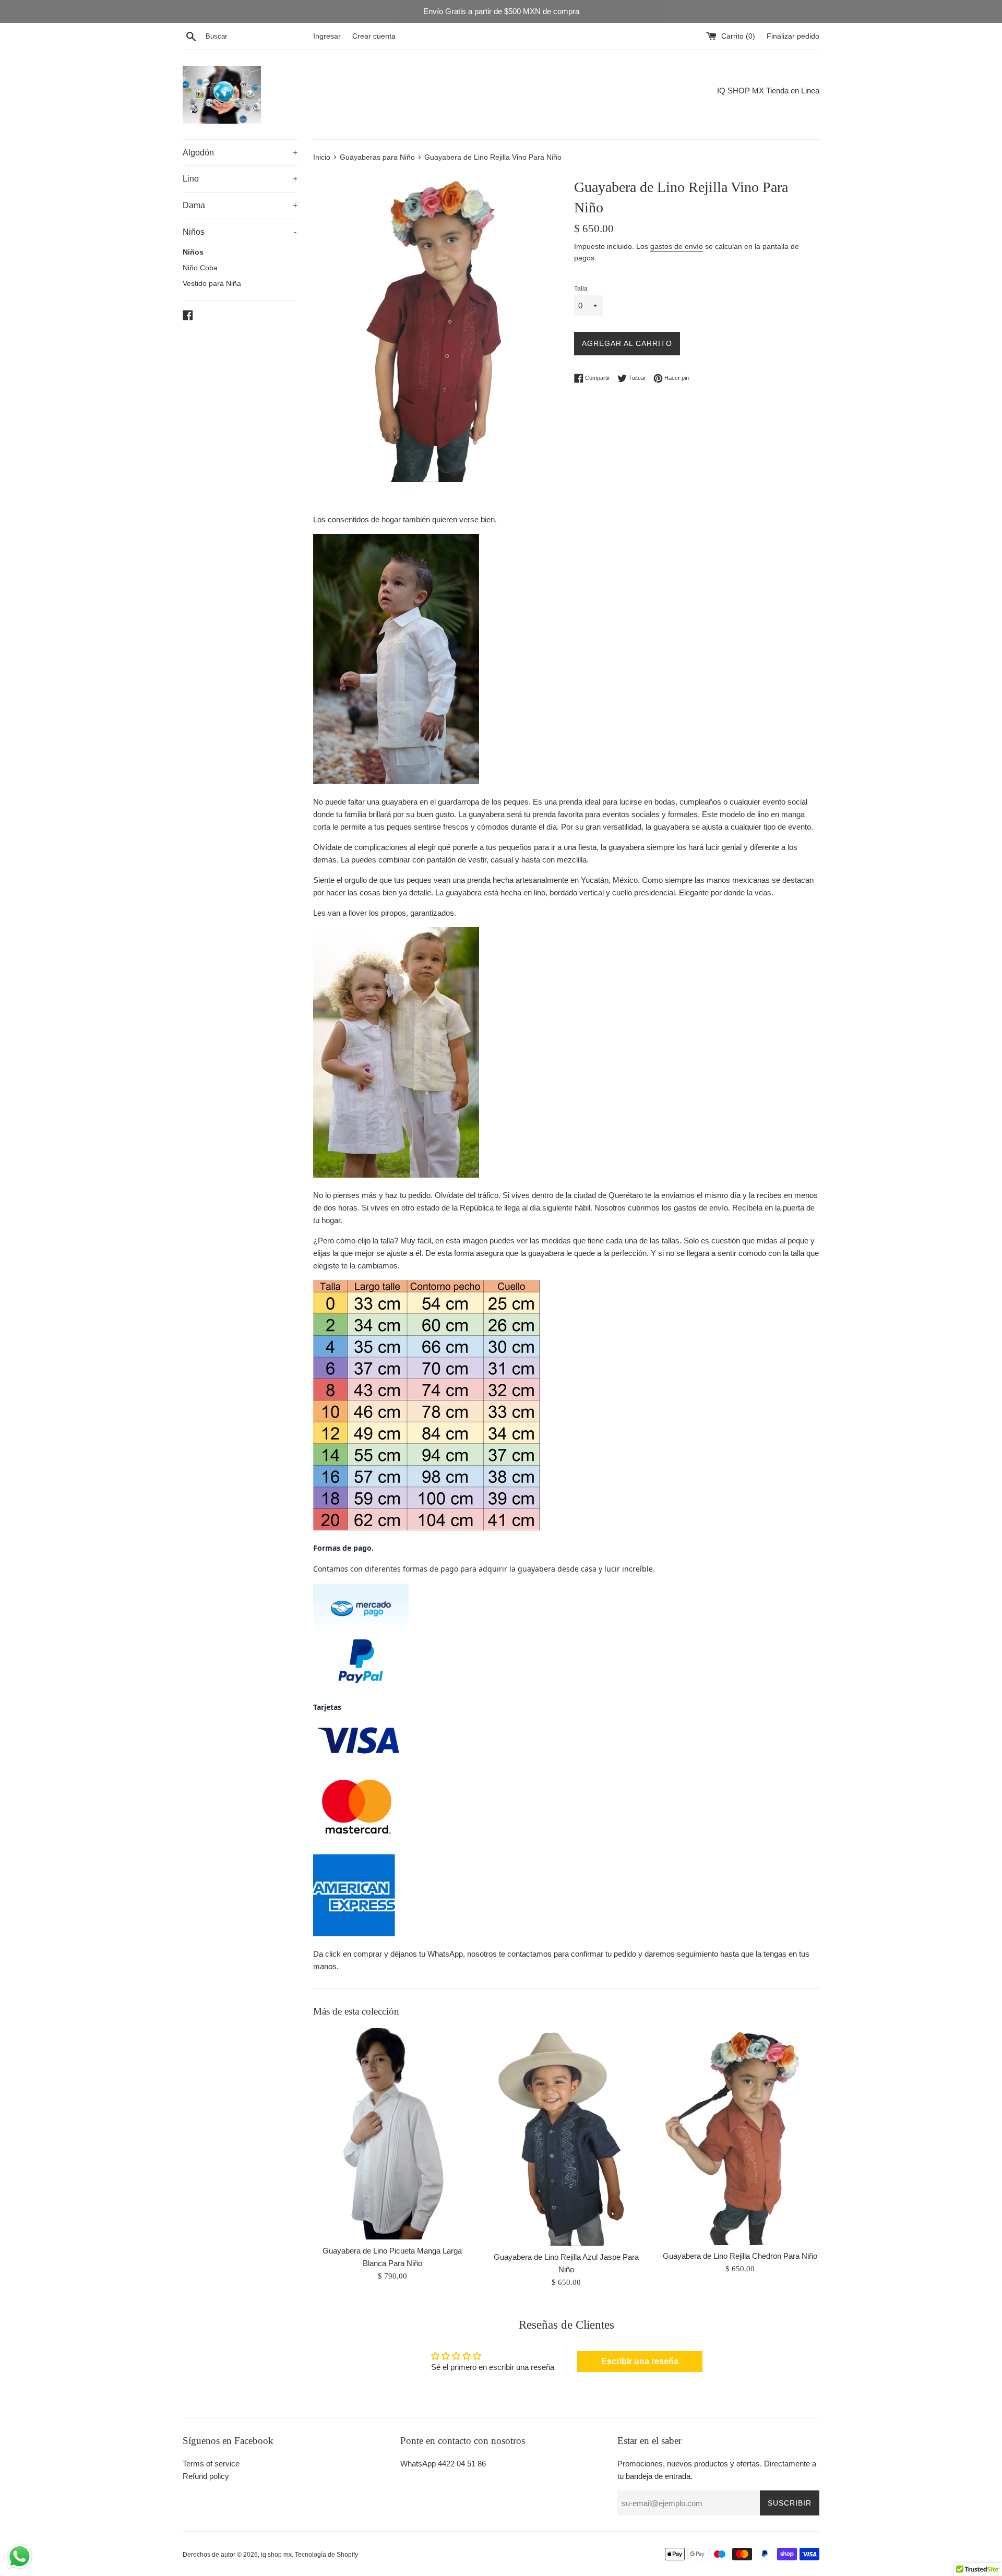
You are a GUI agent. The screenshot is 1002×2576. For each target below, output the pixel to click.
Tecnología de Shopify (326, 2555)
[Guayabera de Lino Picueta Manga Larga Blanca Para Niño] (392, 2134)
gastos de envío (677, 246)
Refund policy (206, 2476)
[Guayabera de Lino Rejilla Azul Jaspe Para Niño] (566, 2137)
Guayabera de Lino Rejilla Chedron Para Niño (740, 2256)
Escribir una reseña (640, 2361)
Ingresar (327, 36)
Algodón (240, 153)
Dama (240, 205)
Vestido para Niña (212, 284)
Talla (581, 289)
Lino (240, 179)
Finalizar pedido (793, 36)
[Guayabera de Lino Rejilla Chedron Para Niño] (740, 2136)
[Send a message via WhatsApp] (20, 2556)
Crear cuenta (374, 36)
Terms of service (211, 2464)
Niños (240, 232)
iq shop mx (276, 2555)
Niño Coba (200, 268)
